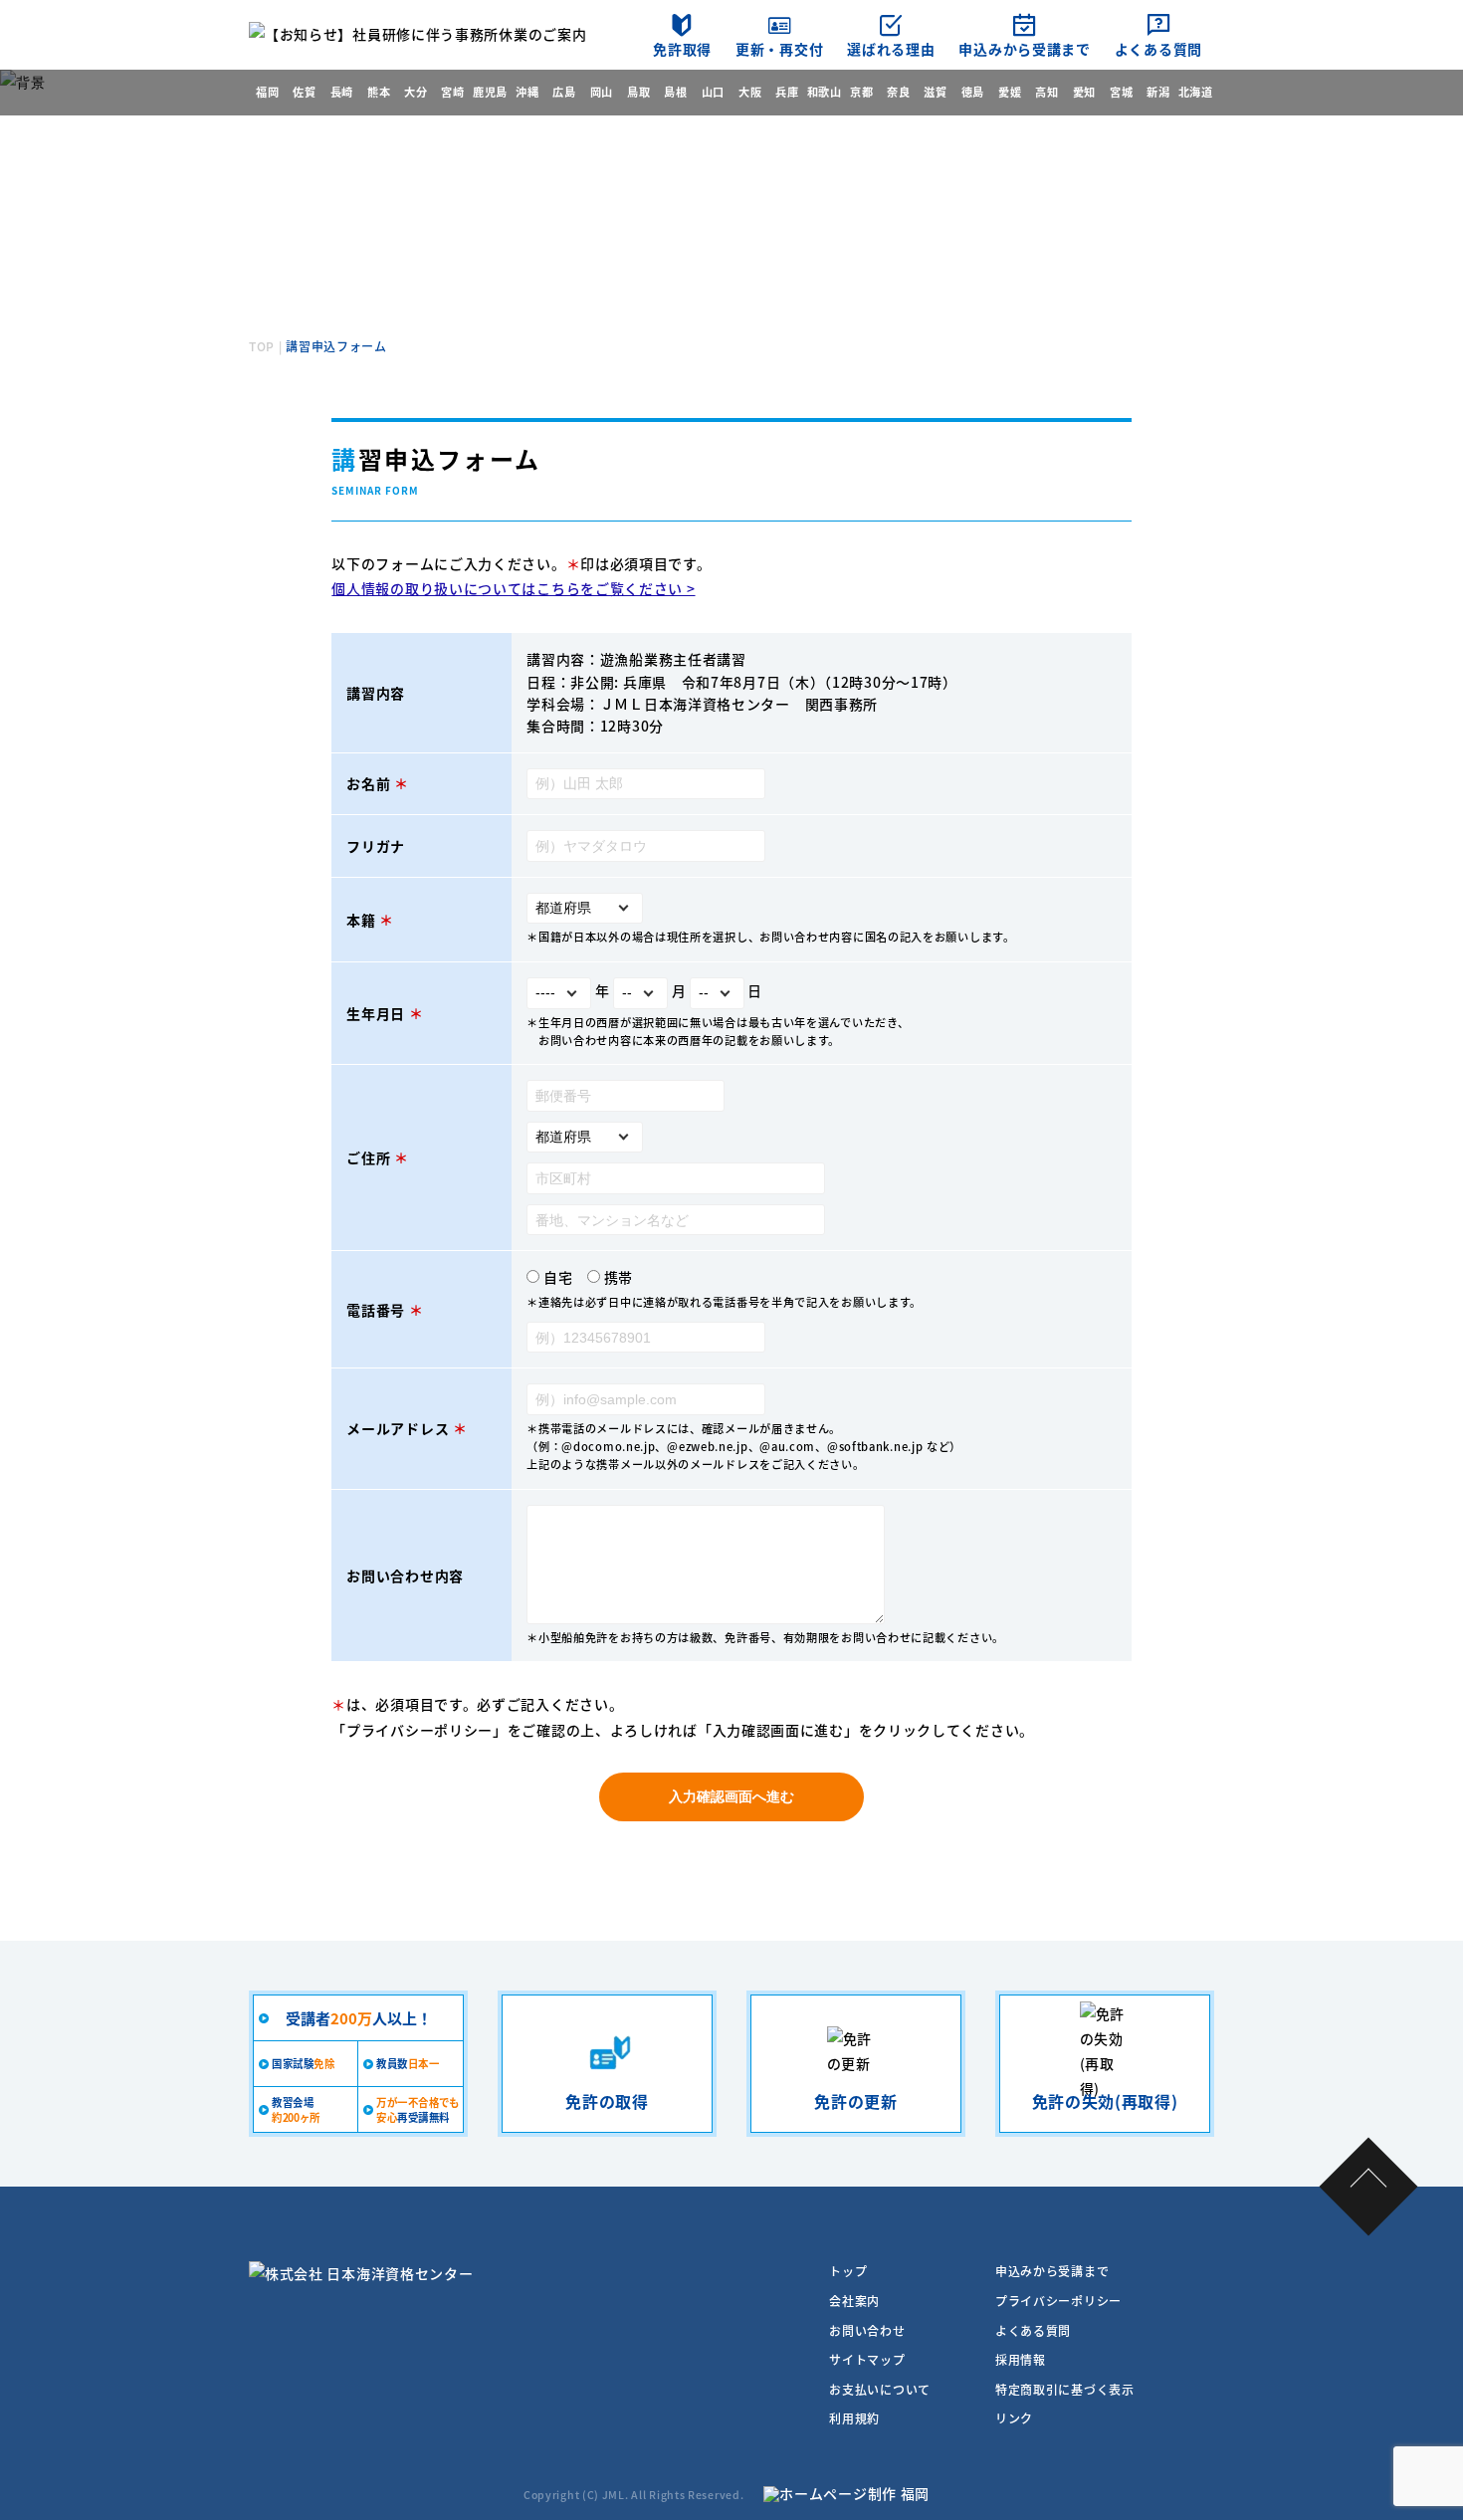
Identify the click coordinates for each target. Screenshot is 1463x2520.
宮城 (1121, 92)
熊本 (379, 92)
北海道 (1196, 92)
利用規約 (854, 2418)
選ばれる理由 (891, 49)
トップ (848, 2271)
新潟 (1158, 92)
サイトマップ (867, 2359)
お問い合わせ (867, 2330)
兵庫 (787, 92)
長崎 (342, 92)
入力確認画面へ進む (731, 1796)
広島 (564, 92)
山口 (713, 92)
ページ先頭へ (1369, 2187)
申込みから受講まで (1024, 49)
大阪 (750, 92)
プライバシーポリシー (419, 1730)
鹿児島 (490, 92)
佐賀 (304, 92)
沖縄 (527, 92)
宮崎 (452, 92)
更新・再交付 (779, 49)
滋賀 (935, 92)
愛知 (1084, 92)
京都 (861, 92)
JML (614, 2495)
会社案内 (854, 2301)
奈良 (898, 92)
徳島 (973, 92)
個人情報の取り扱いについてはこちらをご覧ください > (513, 588)
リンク (1014, 2418)
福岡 (267, 92)
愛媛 (1010, 92)
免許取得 (682, 49)
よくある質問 (1158, 49)
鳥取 (638, 92)
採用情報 (1021, 2359)
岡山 (602, 92)
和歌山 (825, 92)
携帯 (619, 1277)
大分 (416, 92)
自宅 (558, 1277)
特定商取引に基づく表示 (1065, 2389)
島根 (675, 92)
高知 (1046, 92)
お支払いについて (880, 2389)
